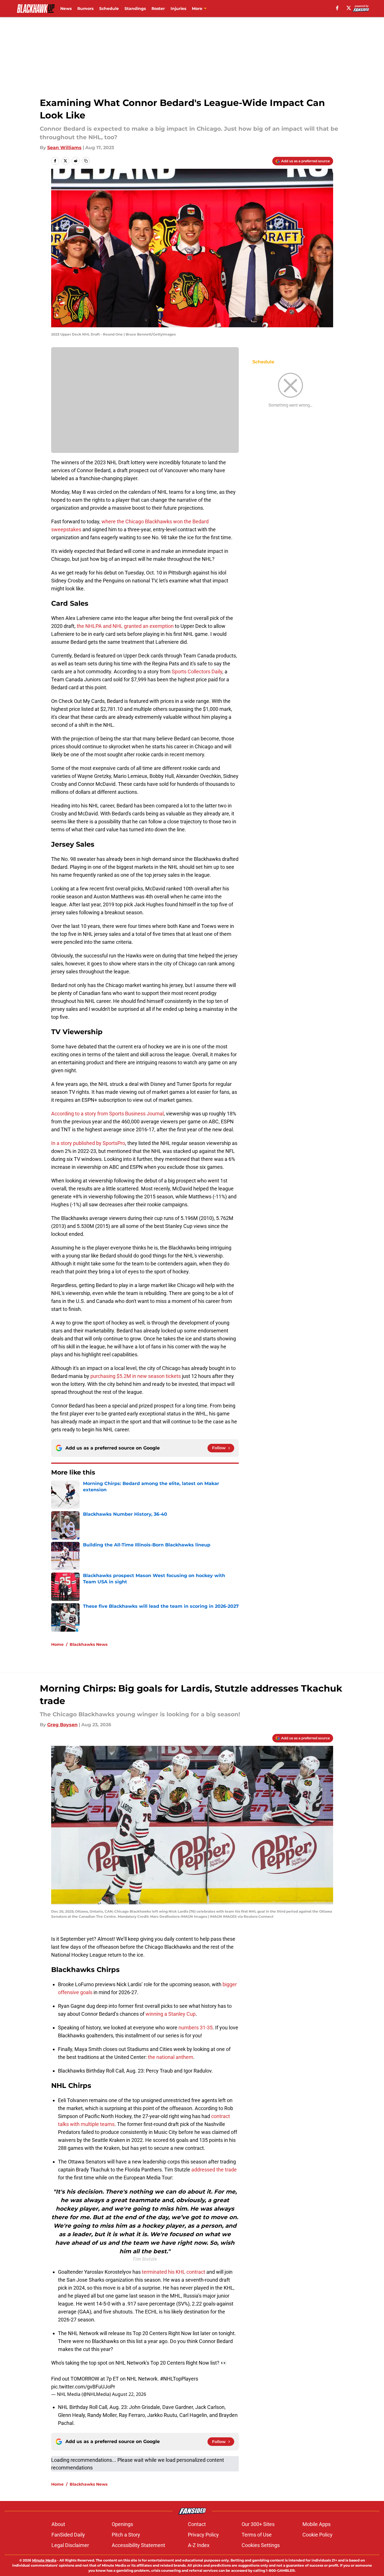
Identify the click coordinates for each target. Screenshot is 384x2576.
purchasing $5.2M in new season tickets (136, 1376)
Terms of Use (257, 2535)
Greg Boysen (62, 1725)
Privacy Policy (203, 2535)
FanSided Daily (68, 2535)
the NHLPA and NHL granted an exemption (125, 626)
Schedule (109, 9)
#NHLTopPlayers (179, 2379)
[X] (349, 8)
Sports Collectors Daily (197, 671)
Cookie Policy (317, 2535)
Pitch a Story (126, 2535)
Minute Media (44, 2560)
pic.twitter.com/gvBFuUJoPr (83, 2387)
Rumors (85, 9)
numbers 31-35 (196, 2028)
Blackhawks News (89, 1644)
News (66, 9)
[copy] (86, 161)
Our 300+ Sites (258, 2524)
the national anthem (171, 2057)
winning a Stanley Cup (171, 2014)
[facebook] (337, 8)
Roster (158, 9)
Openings (122, 2524)
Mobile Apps (316, 2524)
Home (57, 1644)
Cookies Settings (261, 2545)
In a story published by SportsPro (88, 1143)
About (58, 2524)
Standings (135, 9)
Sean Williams (64, 148)
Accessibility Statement (138, 2545)
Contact (197, 2524)
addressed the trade (214, 2170)
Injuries (178, 9)
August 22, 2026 (129, 2394)
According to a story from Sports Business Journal (107, 1114)
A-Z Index (199, 2545)
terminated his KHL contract (174, 2272)
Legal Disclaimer (70, 2545)
